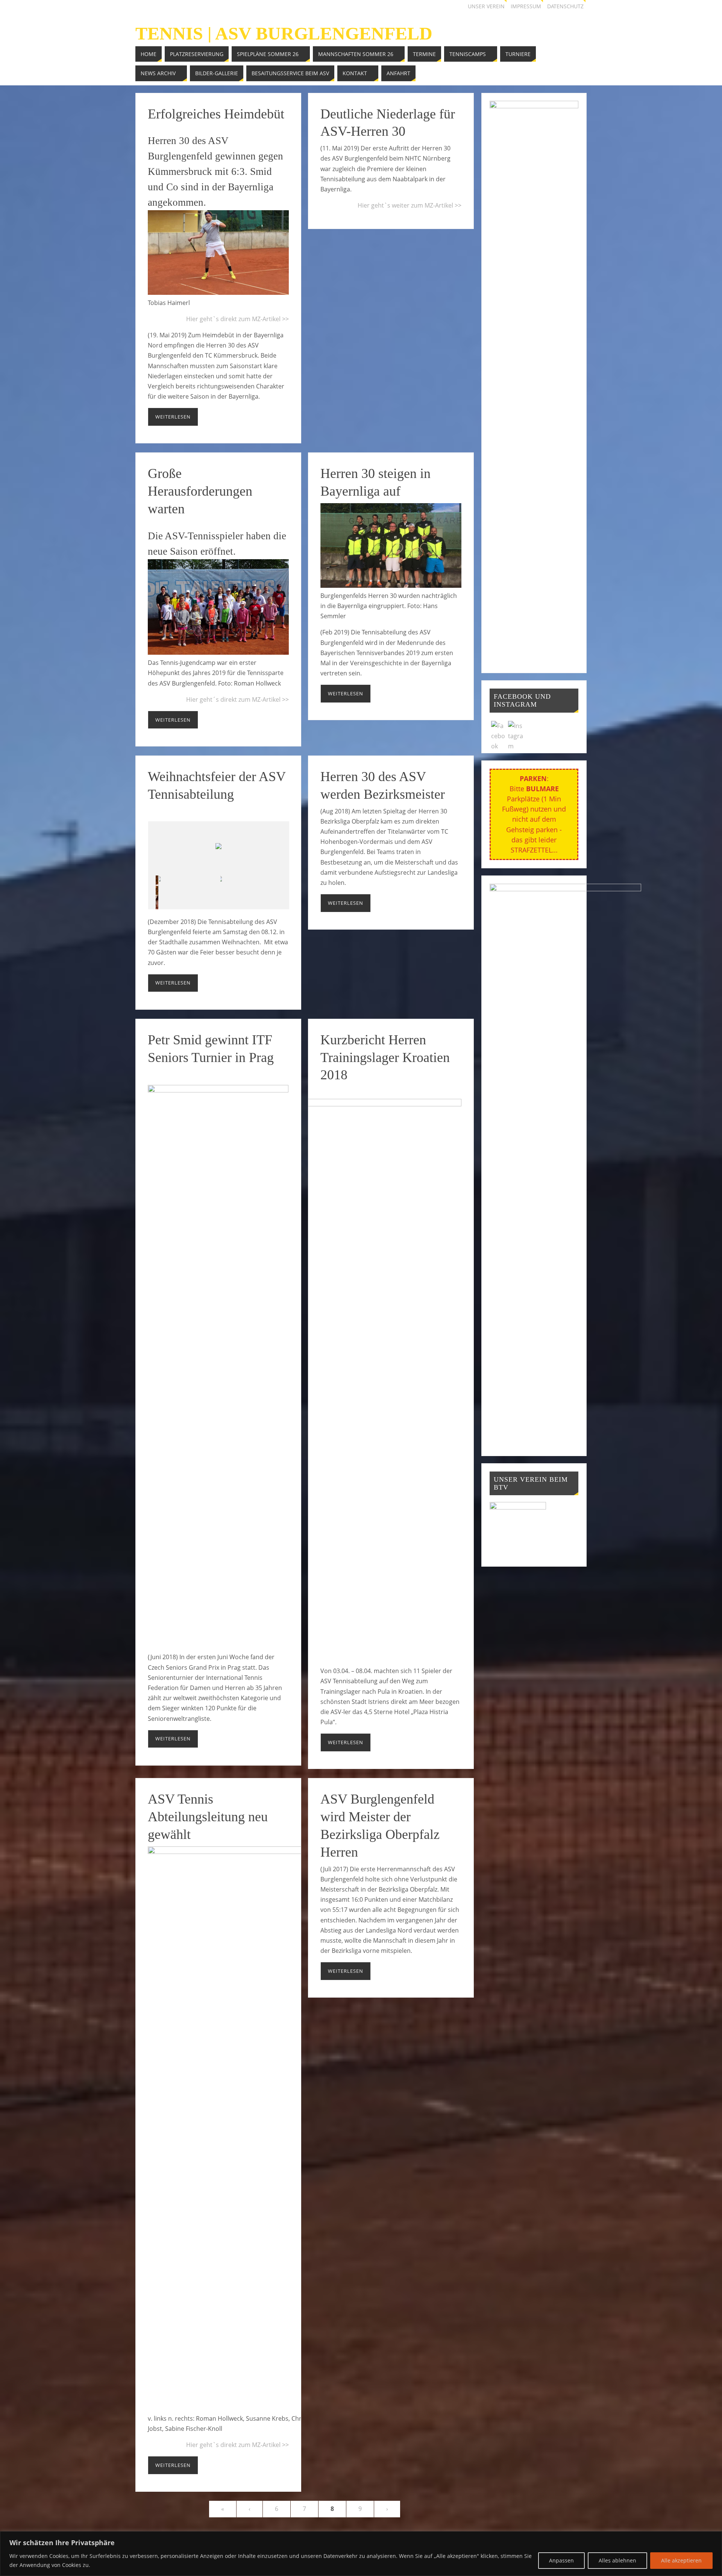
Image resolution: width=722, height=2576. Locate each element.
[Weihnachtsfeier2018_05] (251, 892)
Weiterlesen (173, 417)
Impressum (526, 6)
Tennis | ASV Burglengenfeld (284, 33)
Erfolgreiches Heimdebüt (216, 114)
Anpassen (561, 2560)
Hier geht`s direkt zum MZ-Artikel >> (237, 319)
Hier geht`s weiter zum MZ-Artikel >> (410, 205)
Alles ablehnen (617, 2560)
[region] (361, 2554)
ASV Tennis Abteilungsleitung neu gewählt (208, 1817)
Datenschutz (565, 6)
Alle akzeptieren (681, 2560)
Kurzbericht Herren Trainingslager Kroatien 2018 (385, 1057)
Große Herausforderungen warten (200, 491)
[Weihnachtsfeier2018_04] (189, 892)
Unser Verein (486, 6)
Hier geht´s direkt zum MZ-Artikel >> (237, 699)
